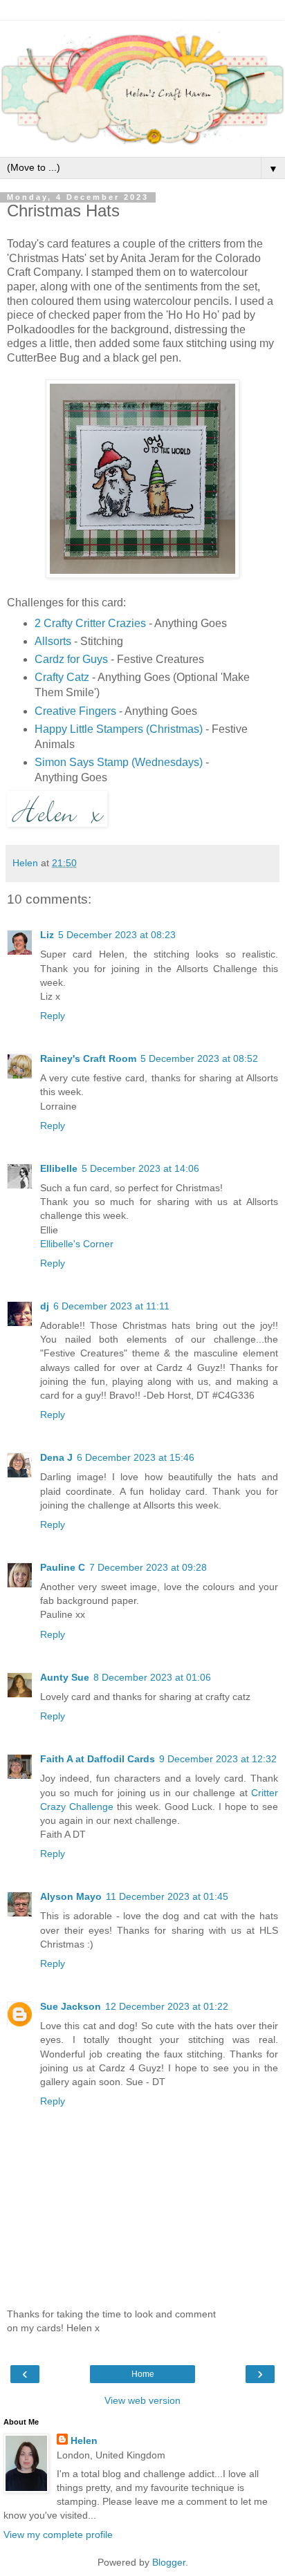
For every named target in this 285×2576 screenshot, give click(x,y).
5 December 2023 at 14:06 (140, 1168)
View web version (142, 2400)
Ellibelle (59, 1168)
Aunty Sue (65, 1677)
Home (143, 2374)
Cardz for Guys (71, 659)
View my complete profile (58, 2535)
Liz (47, 935)
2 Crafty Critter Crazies (90, 623)
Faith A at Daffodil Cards (98, 1759)
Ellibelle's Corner (77, 1244)
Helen (84, 2440)
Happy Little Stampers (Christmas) (119, 729)
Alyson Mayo (71, 1896)
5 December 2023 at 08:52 (199, 1058)
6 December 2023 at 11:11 (111, 1306)
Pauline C (63, 1567)
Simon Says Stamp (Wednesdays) (119, 762)
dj (45, 1306)
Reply (53, 1016)
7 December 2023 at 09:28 (148, 1567)
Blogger (169, 2562)
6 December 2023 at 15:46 (136, 1457)
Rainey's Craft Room (88, 1058)
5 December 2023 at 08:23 (117, 935)
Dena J (56, 1457)
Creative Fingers (75, 711)
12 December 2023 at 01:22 (167, 2006)
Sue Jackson (71, 2006)
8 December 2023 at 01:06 (152, 1677)
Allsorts (53, 641)
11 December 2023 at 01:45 (167, 1896)
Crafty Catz (62, 677)
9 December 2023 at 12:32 (218, 1759)
